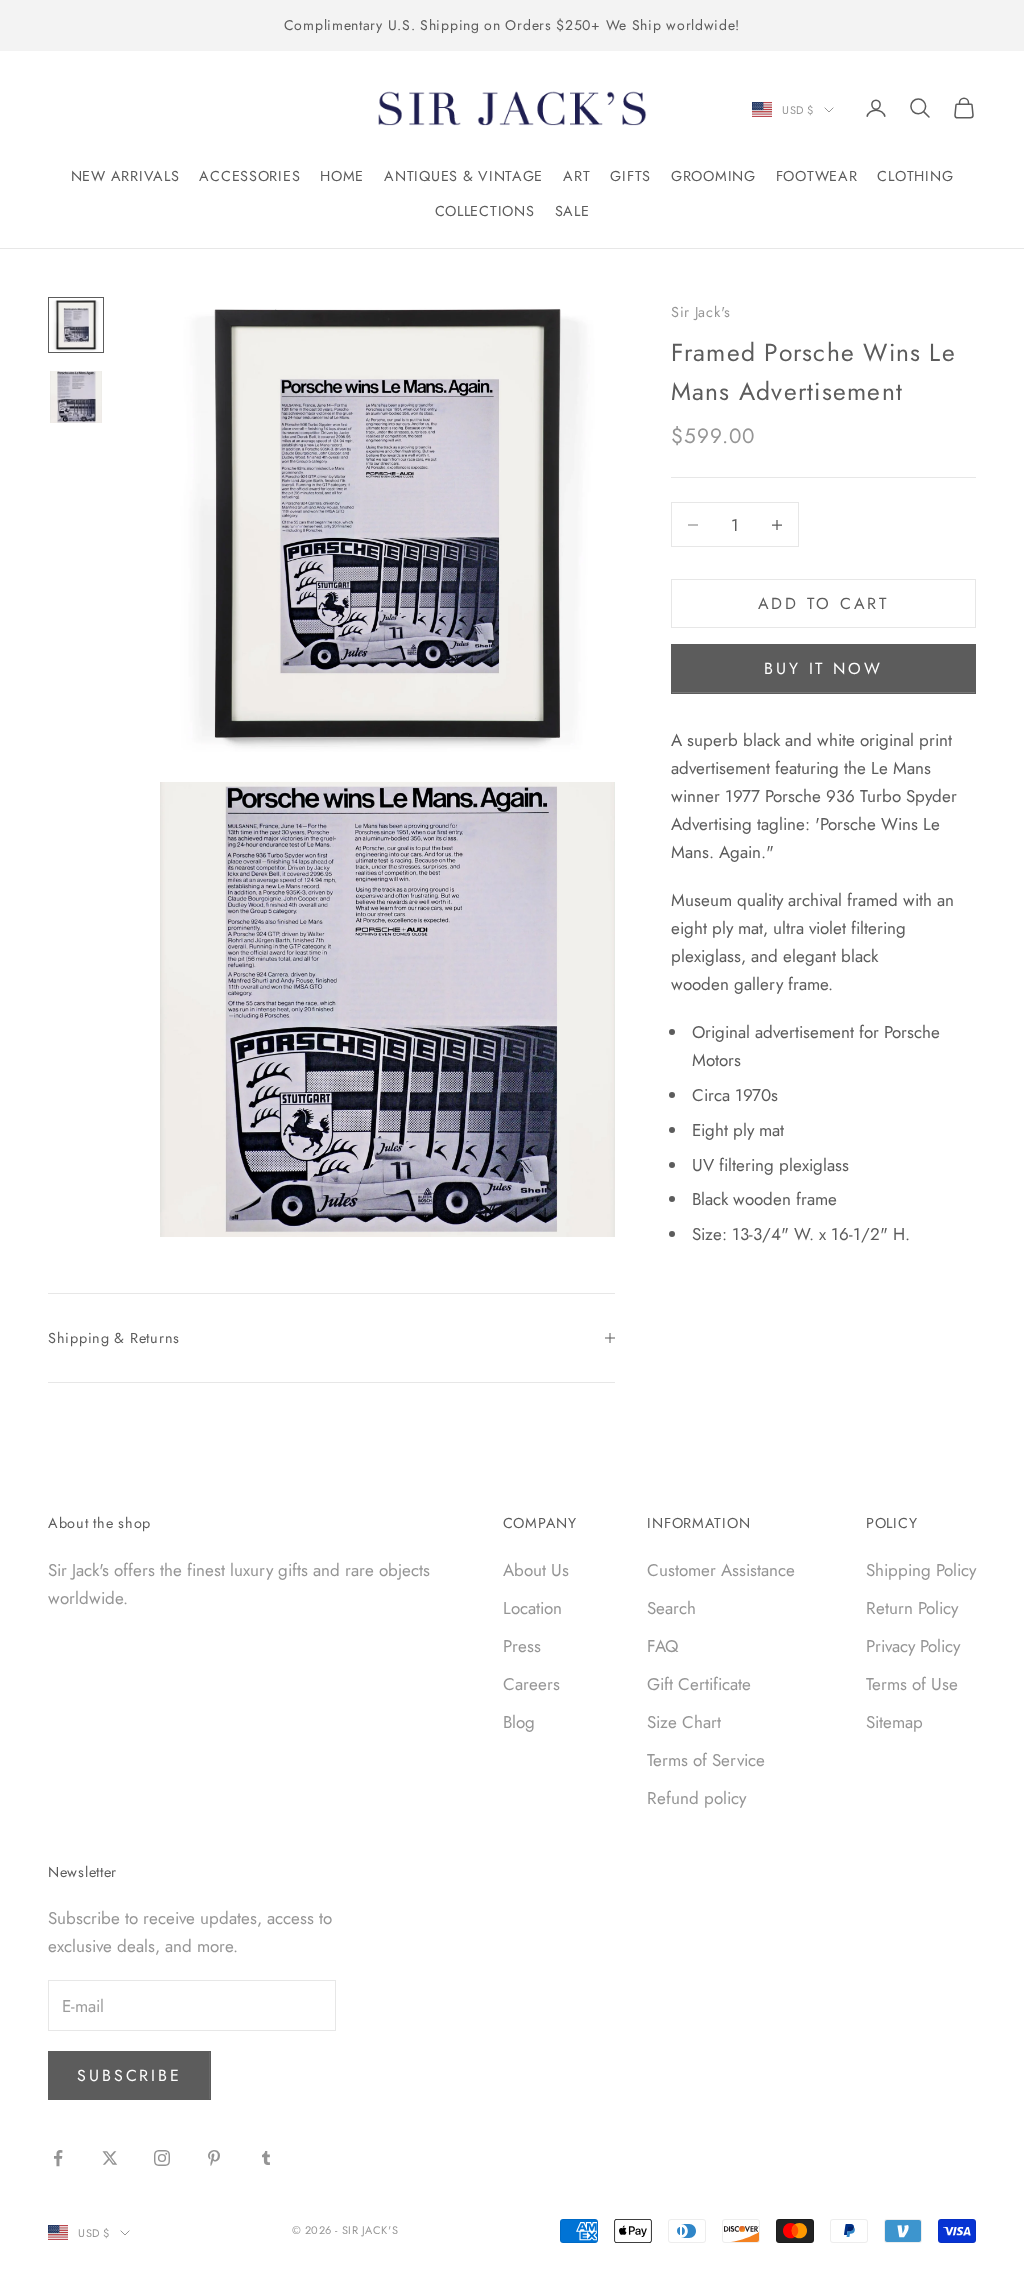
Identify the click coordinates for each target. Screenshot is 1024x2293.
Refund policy (696, 1798)
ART (576, 176)
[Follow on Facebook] (58, 2158)
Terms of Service (706, 1760)
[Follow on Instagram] (162, 2158)
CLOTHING (915, 176)
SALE (572, 211)
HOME (342, 176)
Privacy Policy (913, 1646)
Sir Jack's (701, 312)
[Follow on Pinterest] (214, 2158)
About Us (536, 1570)
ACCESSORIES (249, 176)
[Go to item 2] (76, 397)
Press (522, 1646)
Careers (531, 1684)
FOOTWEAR (817, 176)
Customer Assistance (721, 1570)
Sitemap (894, 1722)
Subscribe (129, 2075)
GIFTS (630, 176)
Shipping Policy (921, 1570)
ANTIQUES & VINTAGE (463, 176)
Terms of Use (912, 1684)
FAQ (662, 1646)
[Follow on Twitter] (110, 2158)
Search (671, 1608)
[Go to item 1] (76, 325)
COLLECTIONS (485, 211)
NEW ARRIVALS (125, 176)
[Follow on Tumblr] (266, 2158)
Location (532, 1608)
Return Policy (912, 1608)
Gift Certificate (699, 1684)
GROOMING (713, 176)
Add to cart (824, 603)
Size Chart (684, 1722)
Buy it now (823, 668)
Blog (519, 1722)
